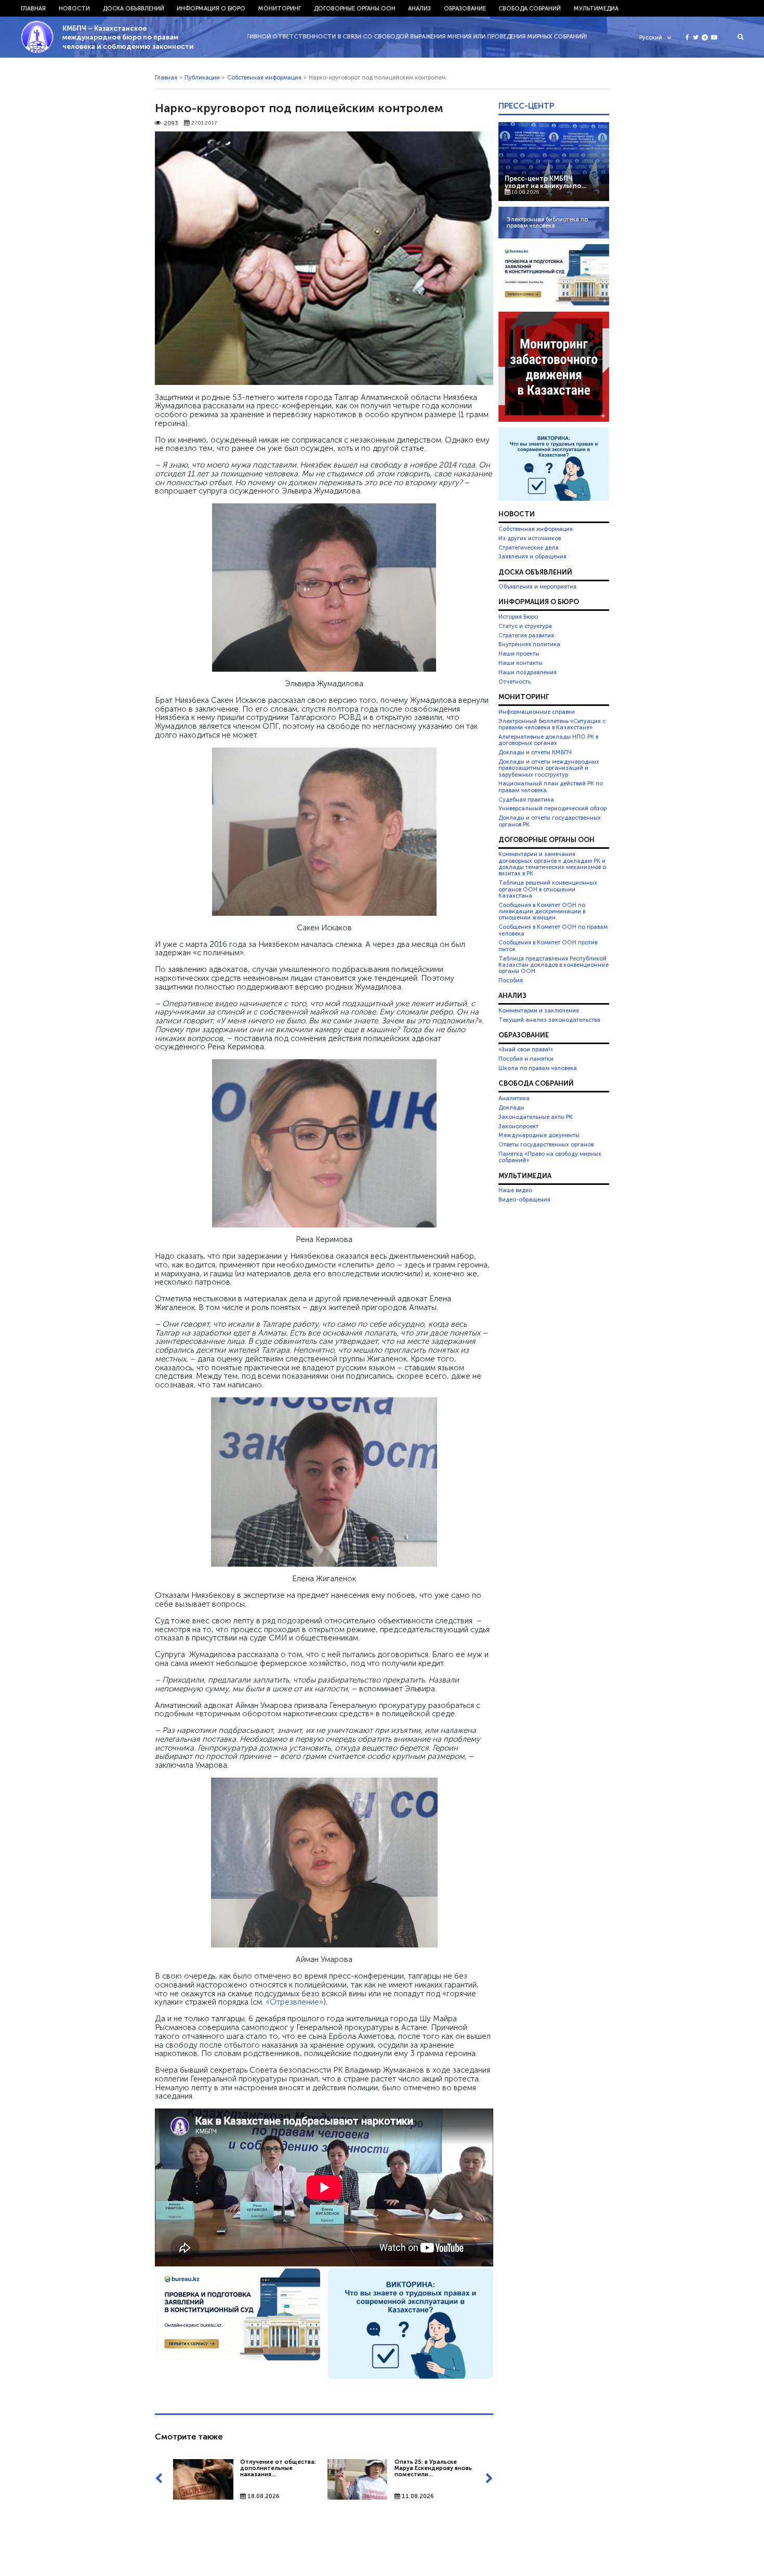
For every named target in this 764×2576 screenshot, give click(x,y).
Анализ (419, 8)
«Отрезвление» (294, 2002)
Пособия (511, 980)
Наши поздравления (528, 672)
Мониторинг (280, 8)
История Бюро (518, 617)
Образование (465, 8)
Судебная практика (526, 799)
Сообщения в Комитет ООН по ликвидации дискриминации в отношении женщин (542, 911)
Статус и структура (525, 626)
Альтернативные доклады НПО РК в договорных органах (548, 740)
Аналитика (514, 1098)
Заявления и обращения (532, 556)
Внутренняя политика (529, 644)
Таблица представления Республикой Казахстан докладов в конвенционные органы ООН (554, 965)
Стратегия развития (526, 635)
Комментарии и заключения (539, 1010)
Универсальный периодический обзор (552, 808)
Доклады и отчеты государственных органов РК (550, 821)
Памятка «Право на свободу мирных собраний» (550, 1157)
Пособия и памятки (526, 1059)
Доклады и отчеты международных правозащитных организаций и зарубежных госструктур (549, 768)
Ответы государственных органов (546, 1144)
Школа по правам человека (538, 1068)
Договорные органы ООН (355, 8)
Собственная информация (264, 77)
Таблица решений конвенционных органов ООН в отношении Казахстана (548, 889)
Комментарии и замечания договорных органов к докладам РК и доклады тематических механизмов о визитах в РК (552, 864)
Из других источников (530, 538)
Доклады (511, 1107)
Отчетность (515, 682)
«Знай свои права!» (526, 1049)
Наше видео (515, 1190)
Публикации (202, 77)
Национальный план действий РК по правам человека (551, 786)
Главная (33, 8)
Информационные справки (537, 712)
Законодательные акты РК (536, 1117)
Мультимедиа (596, 8)
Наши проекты (519, 653)
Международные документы (539, 1135)
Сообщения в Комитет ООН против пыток (548, 945)
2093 (171, 123)
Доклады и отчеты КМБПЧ (535, 752)
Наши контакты (521, 663)
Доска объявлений (134, 8)
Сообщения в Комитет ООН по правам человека (553, 930)
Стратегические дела (529, 548)
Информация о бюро (211, 8)
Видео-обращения (524, 1199)
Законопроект (518, 1126)
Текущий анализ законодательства (549, 1020)
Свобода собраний (530, 8)
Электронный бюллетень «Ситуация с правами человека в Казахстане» (552, 724)
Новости (74, 8)
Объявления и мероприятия (537, 586)
